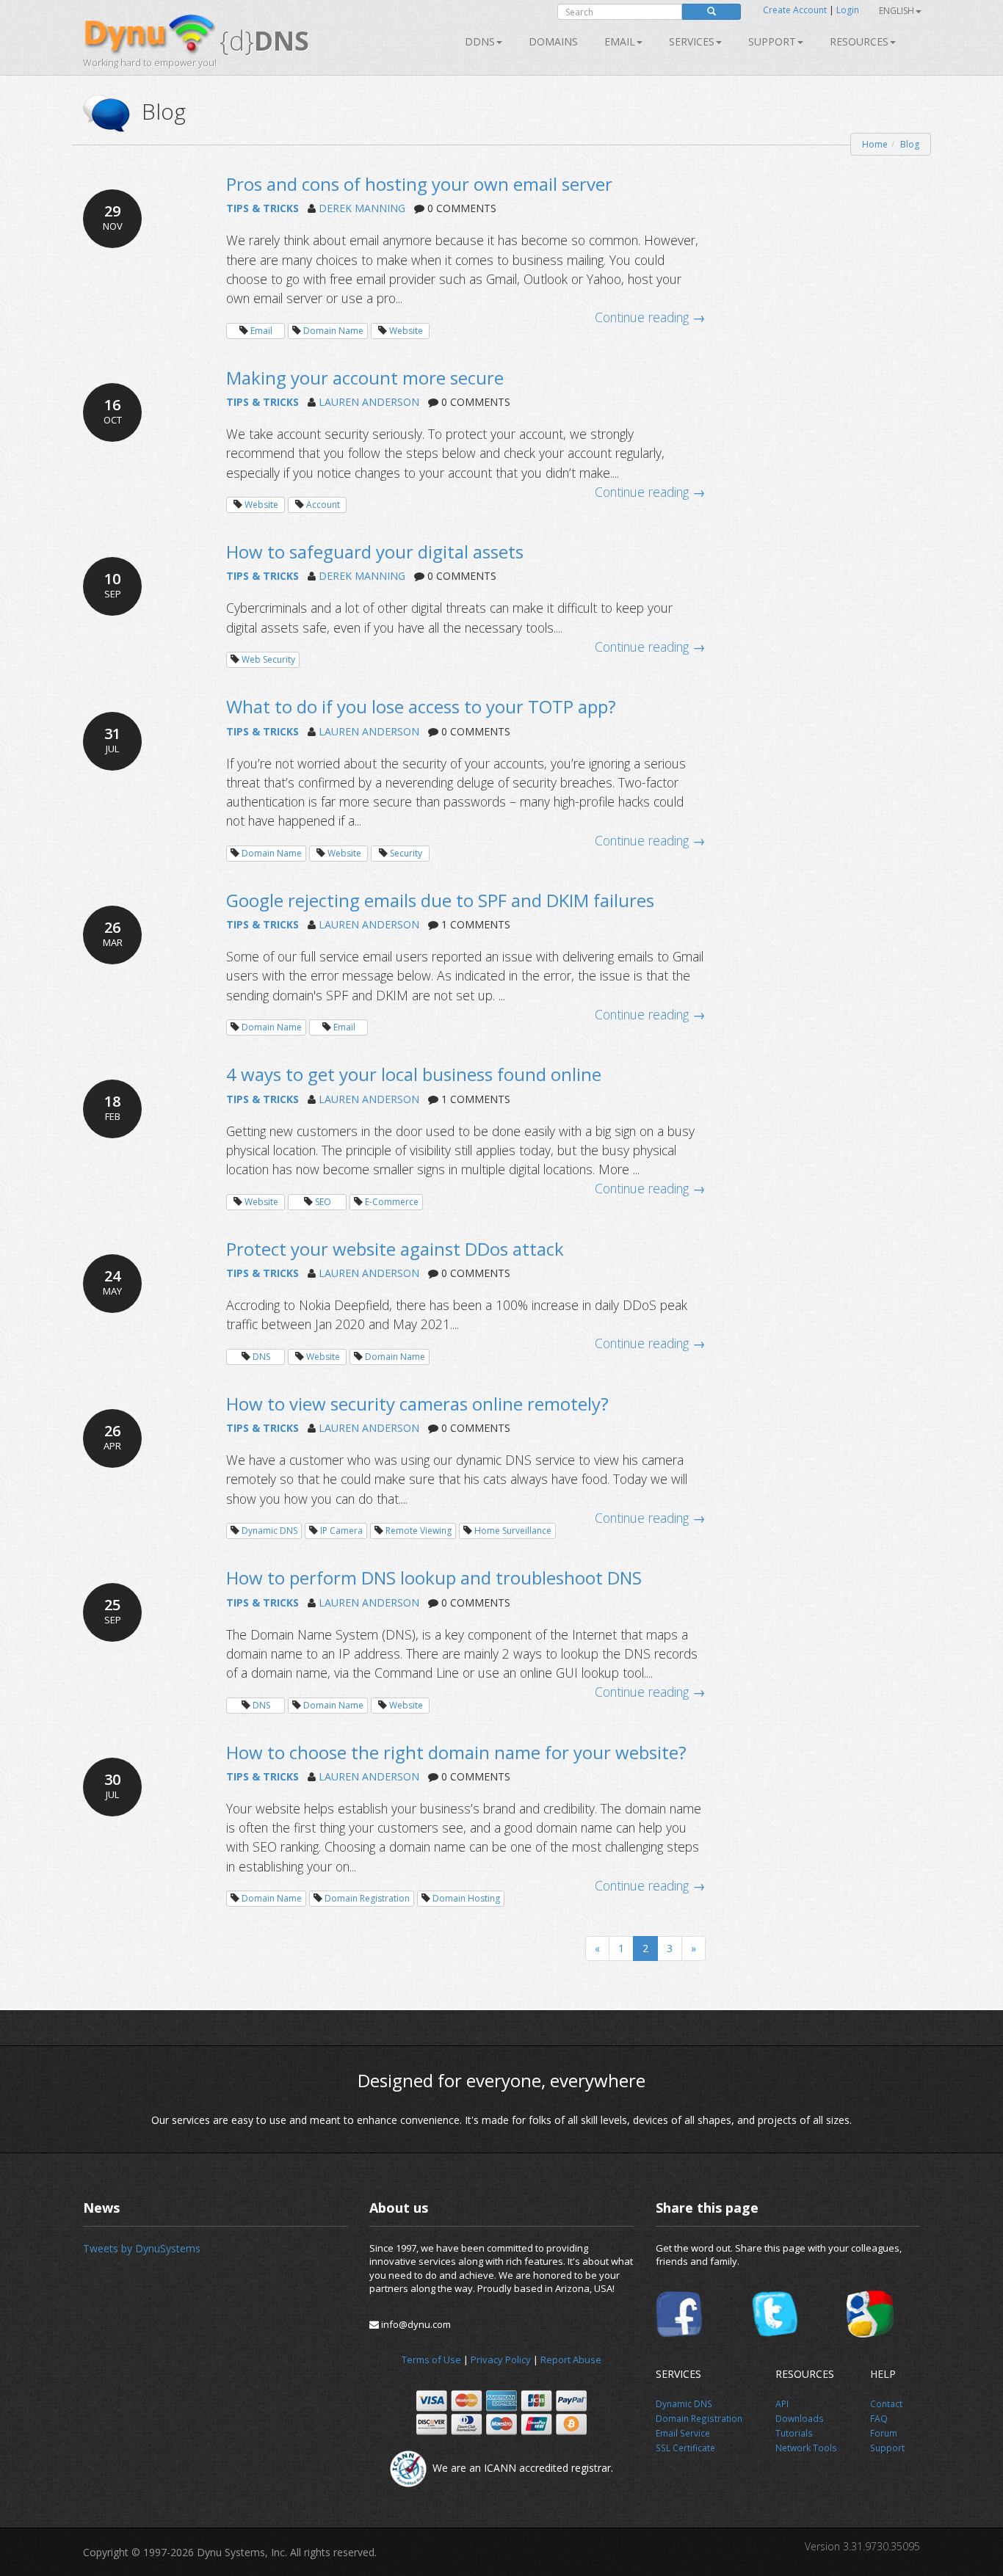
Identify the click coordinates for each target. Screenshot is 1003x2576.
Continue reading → (650, 317)
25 (113, 1611)
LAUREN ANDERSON (369, 402)
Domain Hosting (466, 1898)
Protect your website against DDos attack (395, 1249)
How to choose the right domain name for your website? (456, 1752)
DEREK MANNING (362, 208)
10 (113, 585)
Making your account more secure (365, 378)
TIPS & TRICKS (262, 208)
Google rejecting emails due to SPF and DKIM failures (440, 900)
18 (112, 1107)
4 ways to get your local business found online (414, 1074)
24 (112, 1282)
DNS (261, 1357)
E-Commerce (392, 1202)
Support (772, 41)
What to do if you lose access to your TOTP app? (421, 706)
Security (406, 853)
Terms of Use (431, 2359)
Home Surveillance (513, 1531)
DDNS (480, 41)
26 (113, 933)
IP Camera (341, 1531)
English (897, 11)
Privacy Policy (501, 2359)
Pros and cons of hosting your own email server (419, 184)
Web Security (268, 659)
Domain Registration (367, 1898)
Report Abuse (571, 2359)
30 (112, 1785)
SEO (323, 1202)
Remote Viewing (419, 1531)
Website (406, 331)
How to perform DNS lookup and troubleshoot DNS (434, 1578)
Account (323, 505)
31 (112, 739)
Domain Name (333, 331)
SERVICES (692, 41)
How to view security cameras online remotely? (417, 1404)
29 (113, 217)
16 (113, 411)
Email (620, 41)
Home (875, 144)
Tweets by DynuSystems (142, 2248)
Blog (910, 144)
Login (848, 10)
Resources (859, 41)
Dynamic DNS (269, 1531)
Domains (553, 41)
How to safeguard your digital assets (375, 552)
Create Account (795, 10)
